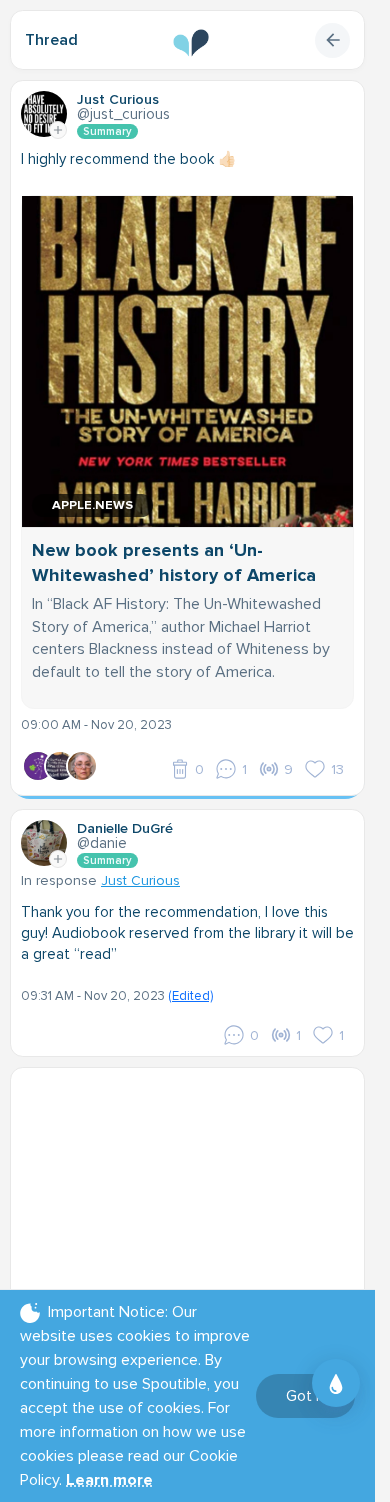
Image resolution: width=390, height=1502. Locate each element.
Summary (107, 131)
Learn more (109, 1480)
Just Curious (140, 880)
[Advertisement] (195, 1203)
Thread (51, 40)
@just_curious (123, 114)
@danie (102, 843)
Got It (305, 1396)
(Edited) (190, 996)
